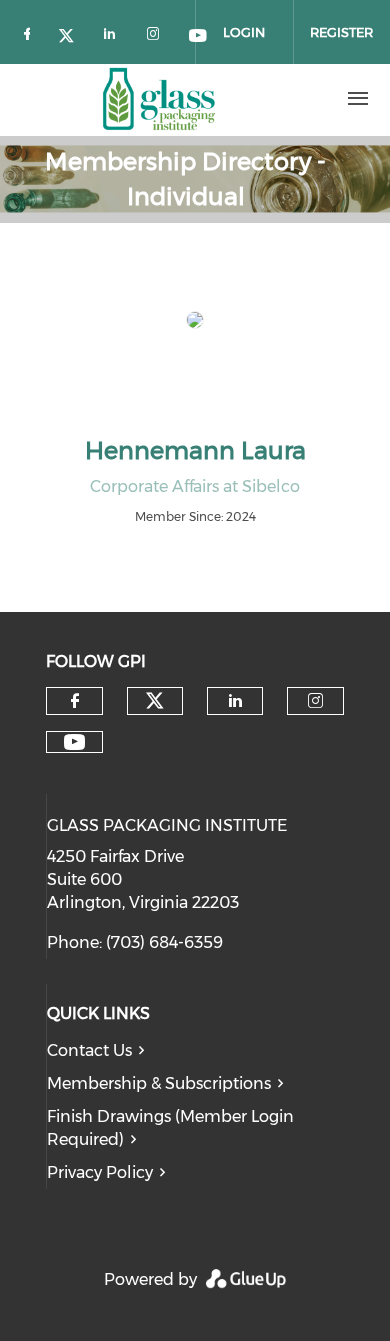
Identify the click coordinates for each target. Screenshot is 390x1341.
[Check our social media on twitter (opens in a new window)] (73, 33)
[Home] (159, 99)
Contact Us (89, 1050)
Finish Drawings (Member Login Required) (170, 1128)
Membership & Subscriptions (159, 1083)
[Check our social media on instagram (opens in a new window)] (157, 33)
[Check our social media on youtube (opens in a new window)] (74, 742)
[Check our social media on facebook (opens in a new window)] (31, 33)
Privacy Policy (100, 1172)
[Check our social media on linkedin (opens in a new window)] (115, 33)
